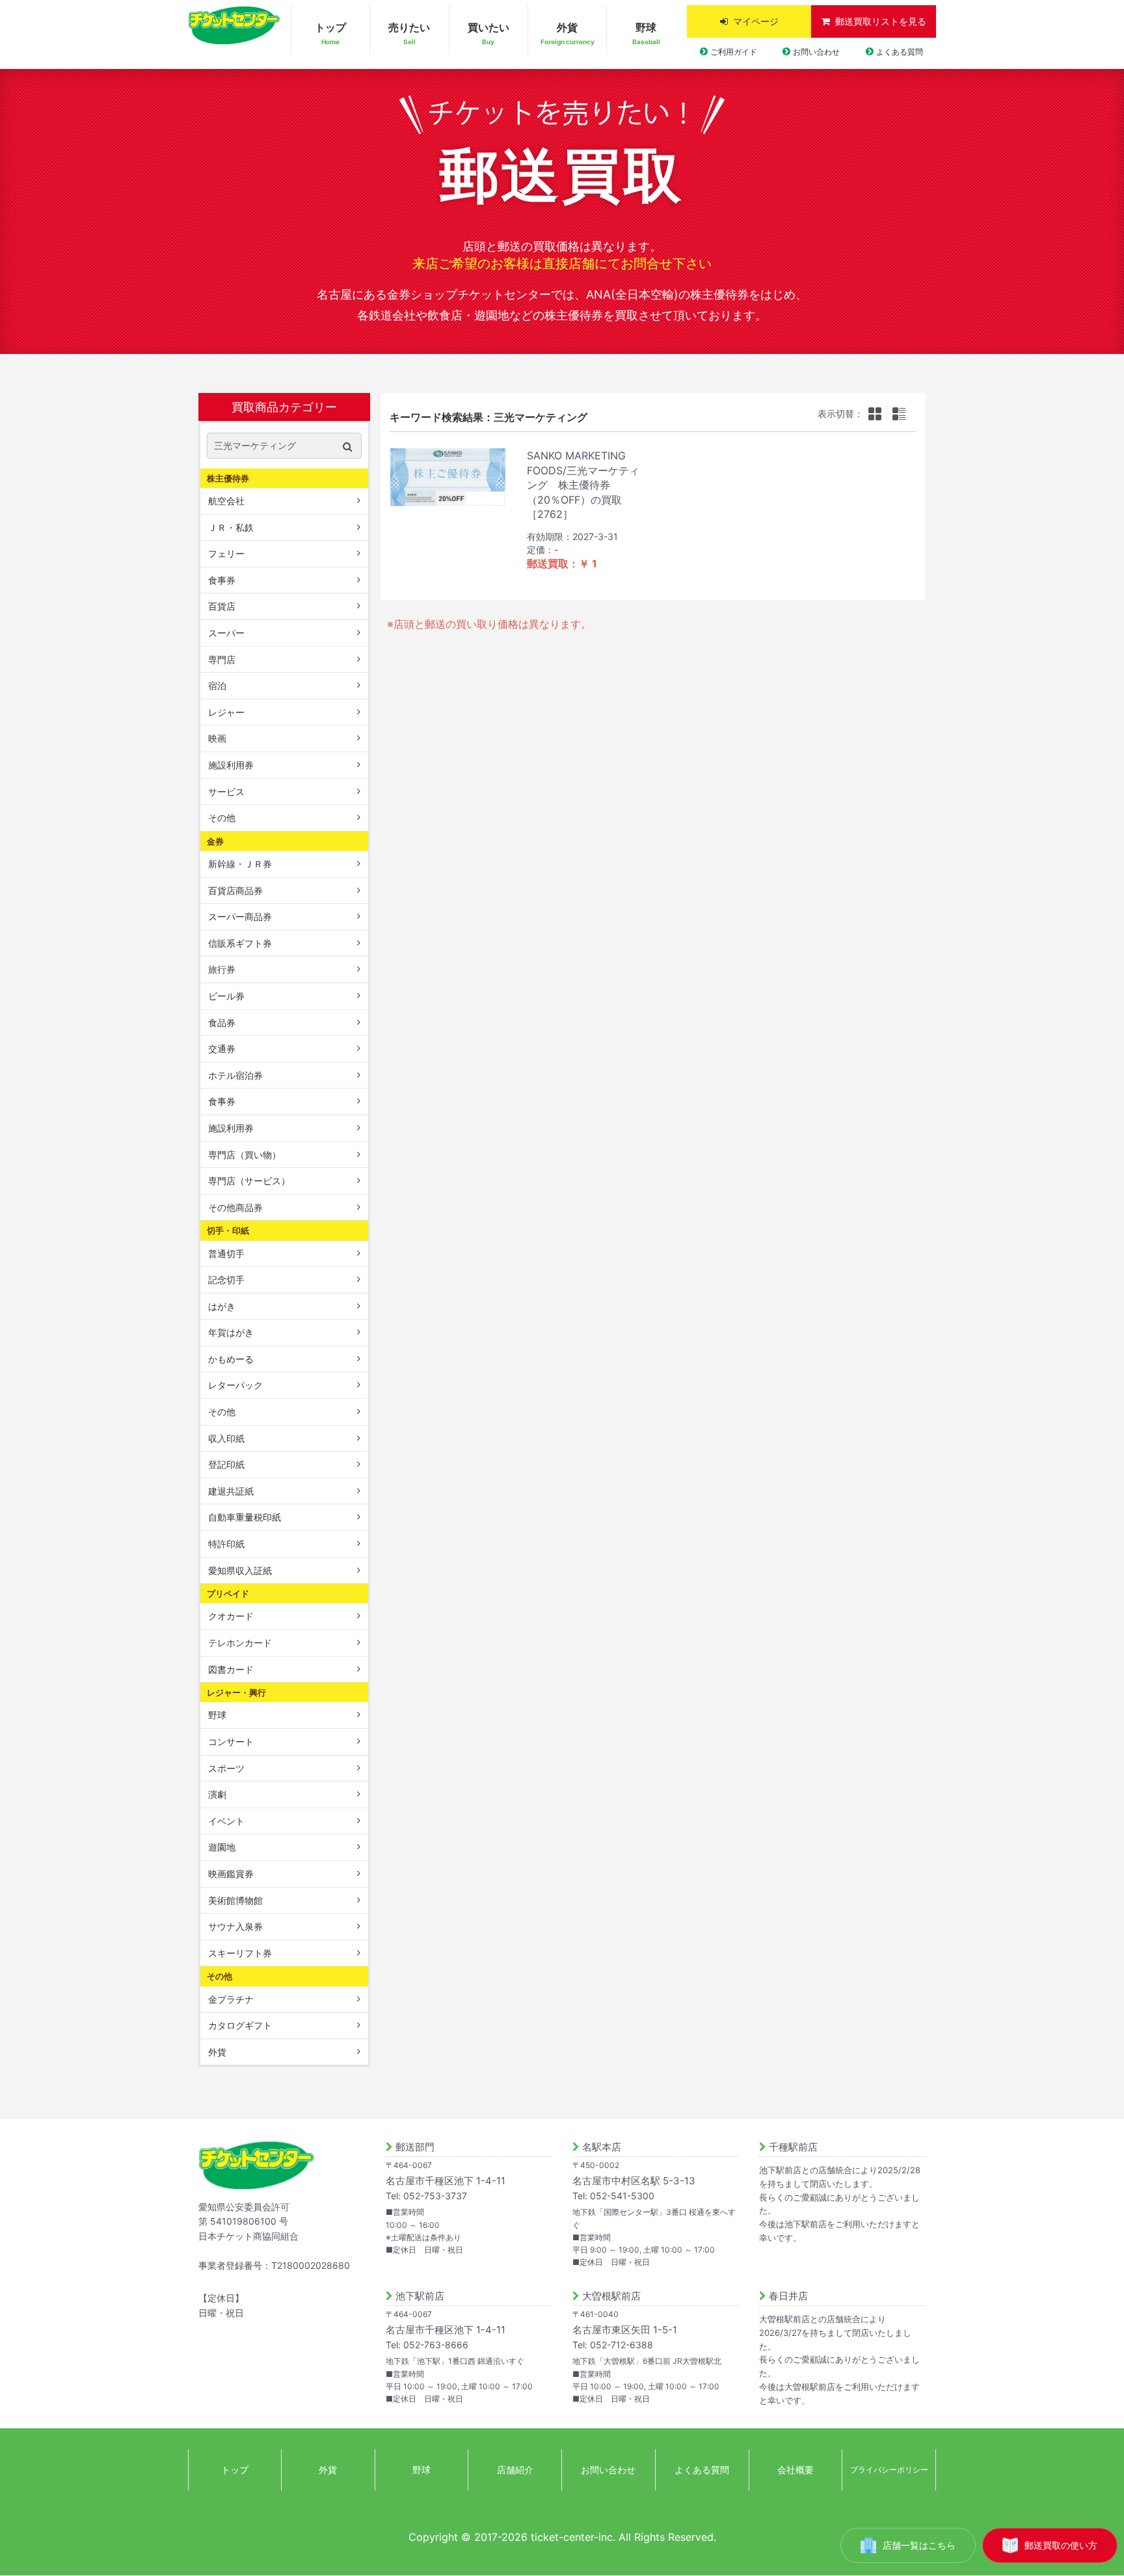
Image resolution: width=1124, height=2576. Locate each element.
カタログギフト (240, 2025)
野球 (646, 33)
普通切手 (226, 1253)
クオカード (231, 1616)
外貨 (568, 33)
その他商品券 (235, 1207)
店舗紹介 (515, 2470)
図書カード (231, 1669)
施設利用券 (231, 765)
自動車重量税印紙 (245, 1517)
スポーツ (226, 1768)
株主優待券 (228, 478)
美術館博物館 (235, 1900)
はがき (222, 1306)
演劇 (217, 1794)
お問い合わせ (816, 52)
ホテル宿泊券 (235, 1075)
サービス (226, 792)
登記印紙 (226, 1464)
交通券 (222, 1049)
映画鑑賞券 (231, 1874)
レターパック (235, 1385)
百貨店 (222, 606)
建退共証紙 (231, 1491)
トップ (330, 33)
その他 (222, 818)
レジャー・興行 (236, 1692)
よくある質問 (900, 52)
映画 (217, 738)
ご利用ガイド (734, 52)
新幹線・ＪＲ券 (240, 864)
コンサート (231, 1742)
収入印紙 (226, 1438)
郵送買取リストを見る (881, 21)
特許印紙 (226, 1544)
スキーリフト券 (240, 1953)
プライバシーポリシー (889, 2470)
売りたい (409, 33)
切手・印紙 (228, 1230)
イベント (226, 1821)
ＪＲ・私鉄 (231, 527)
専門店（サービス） (249, 1181)
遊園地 (222, 1847)
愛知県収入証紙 (240, 1570)
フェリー (226, 553)
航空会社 (226, 501)
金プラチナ (231, 1999)
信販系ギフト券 (240, 943)
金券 (215, 841)
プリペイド (228, 1593)
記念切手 (226, 1280)
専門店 (222, 659)
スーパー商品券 (240, 916)
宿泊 (217, 685)
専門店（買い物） (245, 1155)
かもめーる (231, 1359)
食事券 (222, 580)
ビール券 (226, 996)
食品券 (222, 1023)
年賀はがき (231, 1332)
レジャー (226, 712)
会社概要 (796, 2470)
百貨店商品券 (235, 890)
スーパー (226, 633)
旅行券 (222, 969)
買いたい (488, 33)
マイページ (756, 21)
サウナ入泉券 (235, 1926)
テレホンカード (240, 1643)
